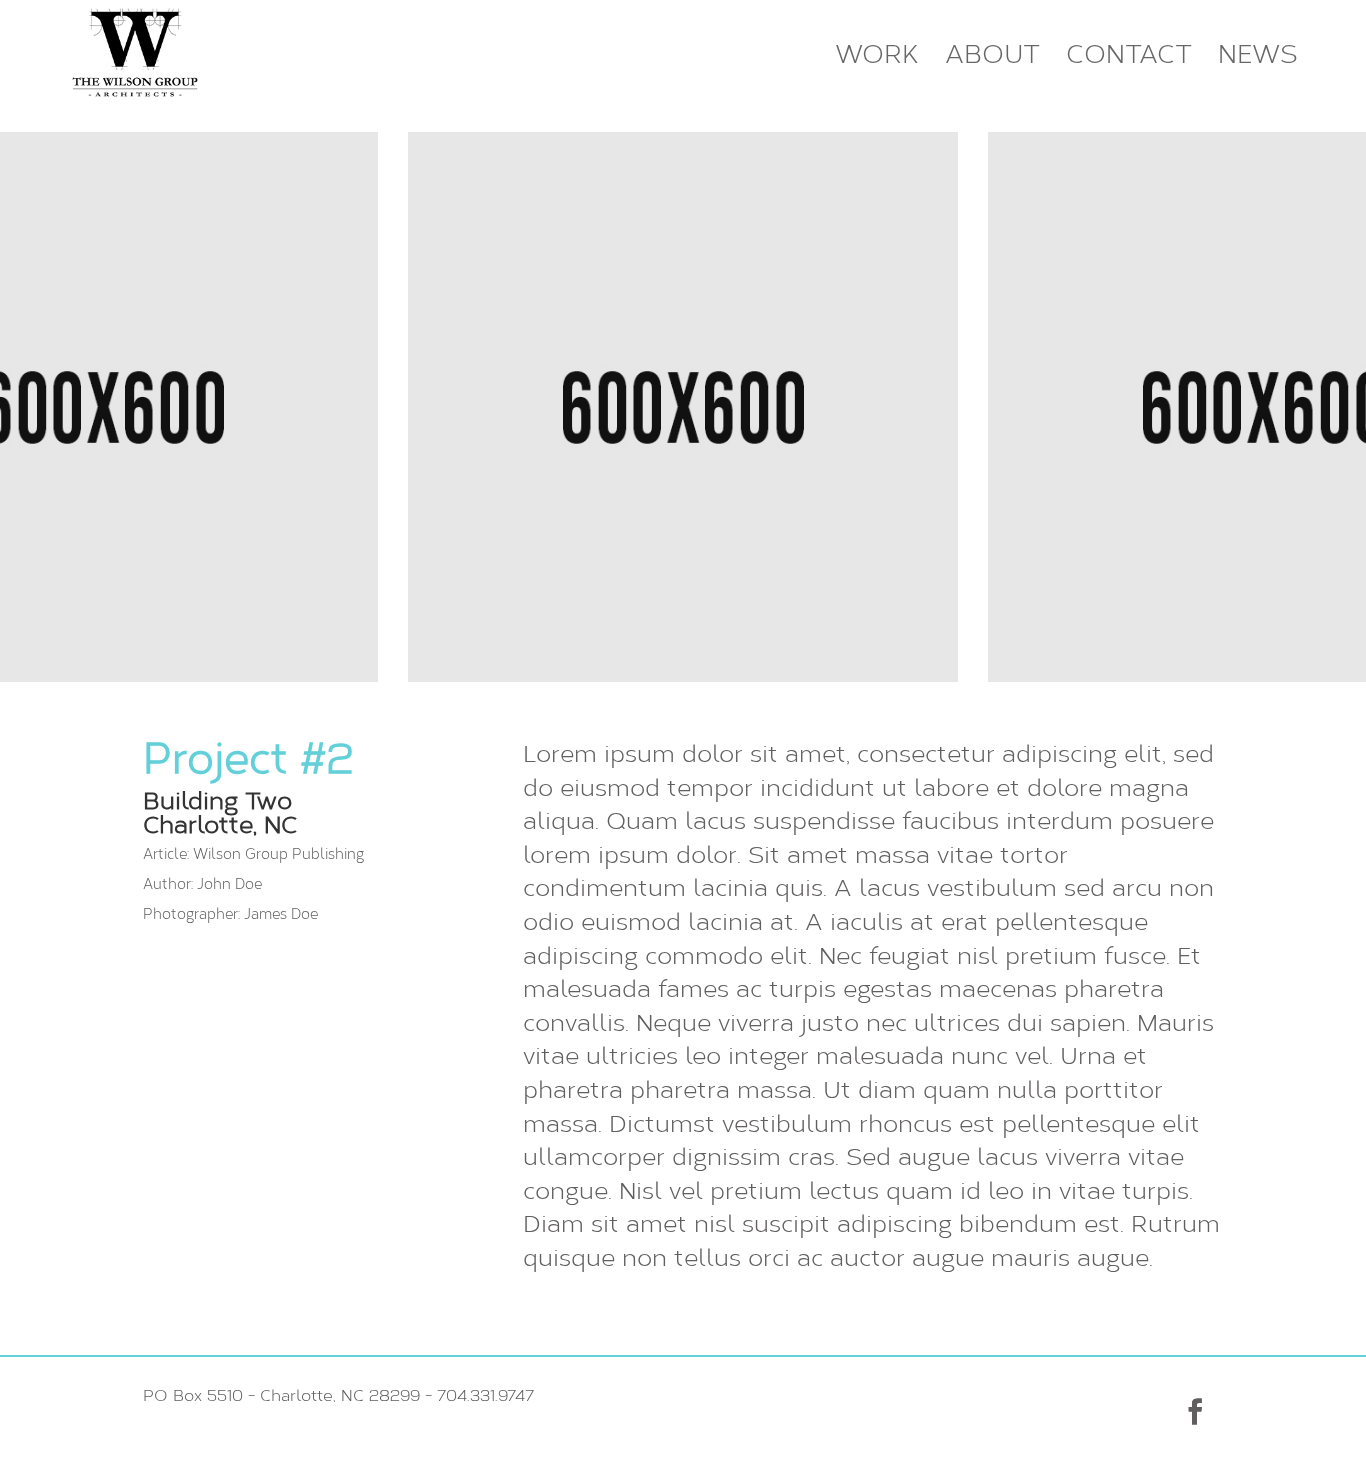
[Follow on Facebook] (1195, 1412)
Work (877, 55)
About (992, 55)
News (1258, 55)
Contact (1129, 55)
